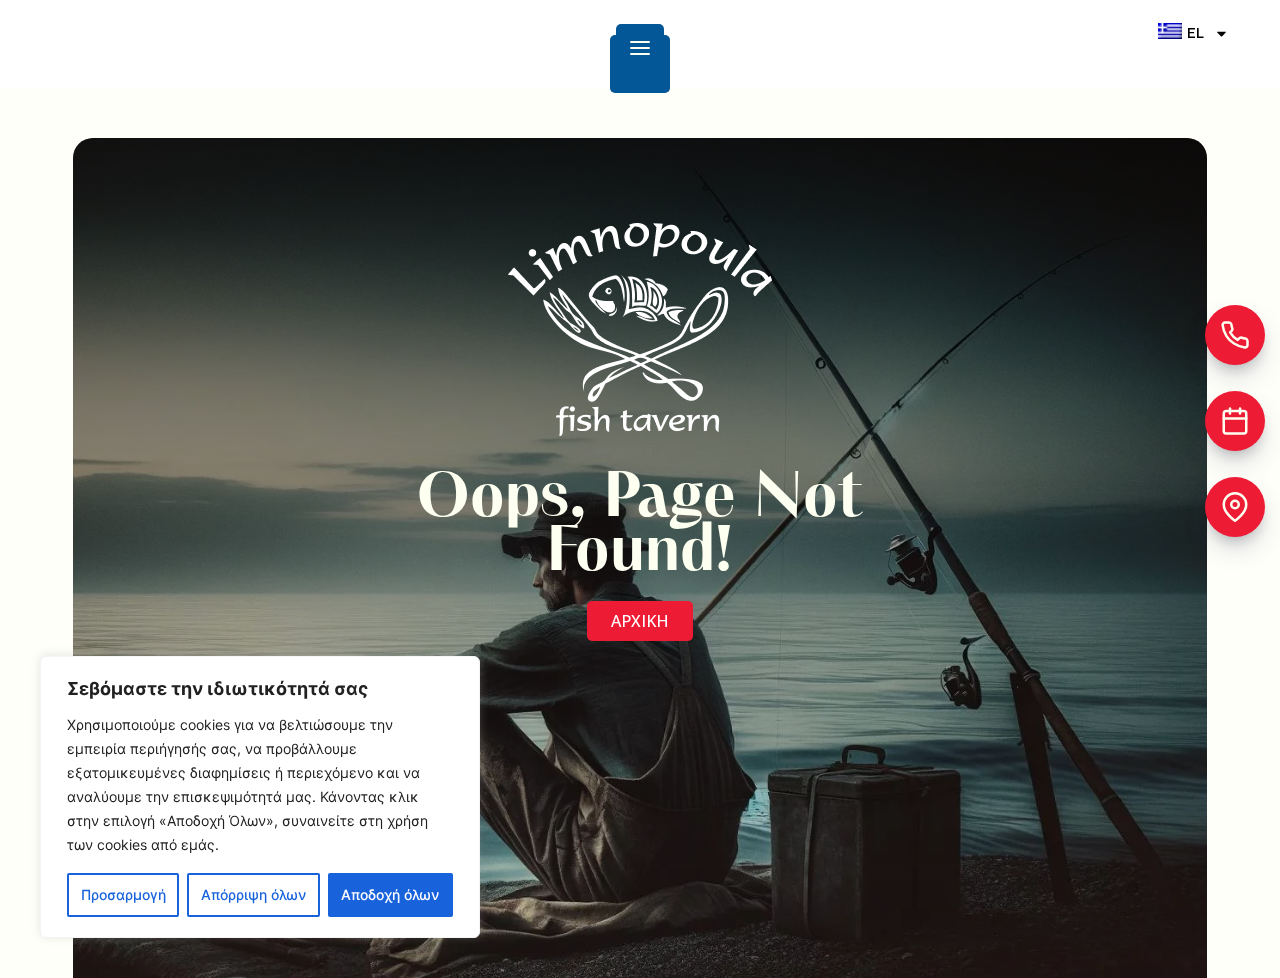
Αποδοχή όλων (390, 894)
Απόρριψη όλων (253, 894)
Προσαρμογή (123, 894)
